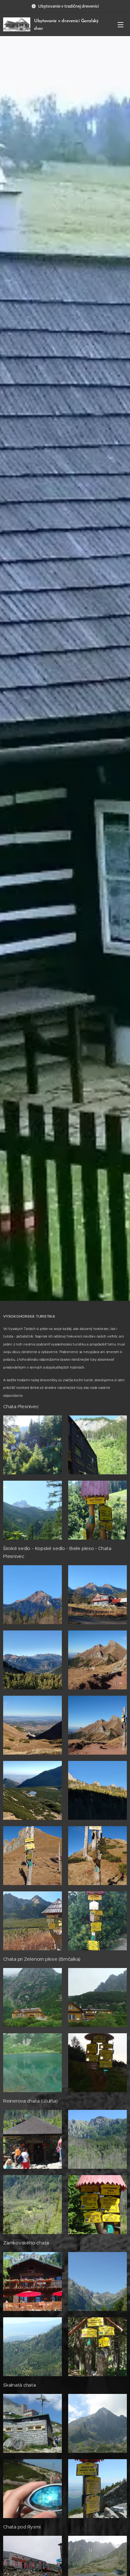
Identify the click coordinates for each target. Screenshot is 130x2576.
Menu (121, 24)
